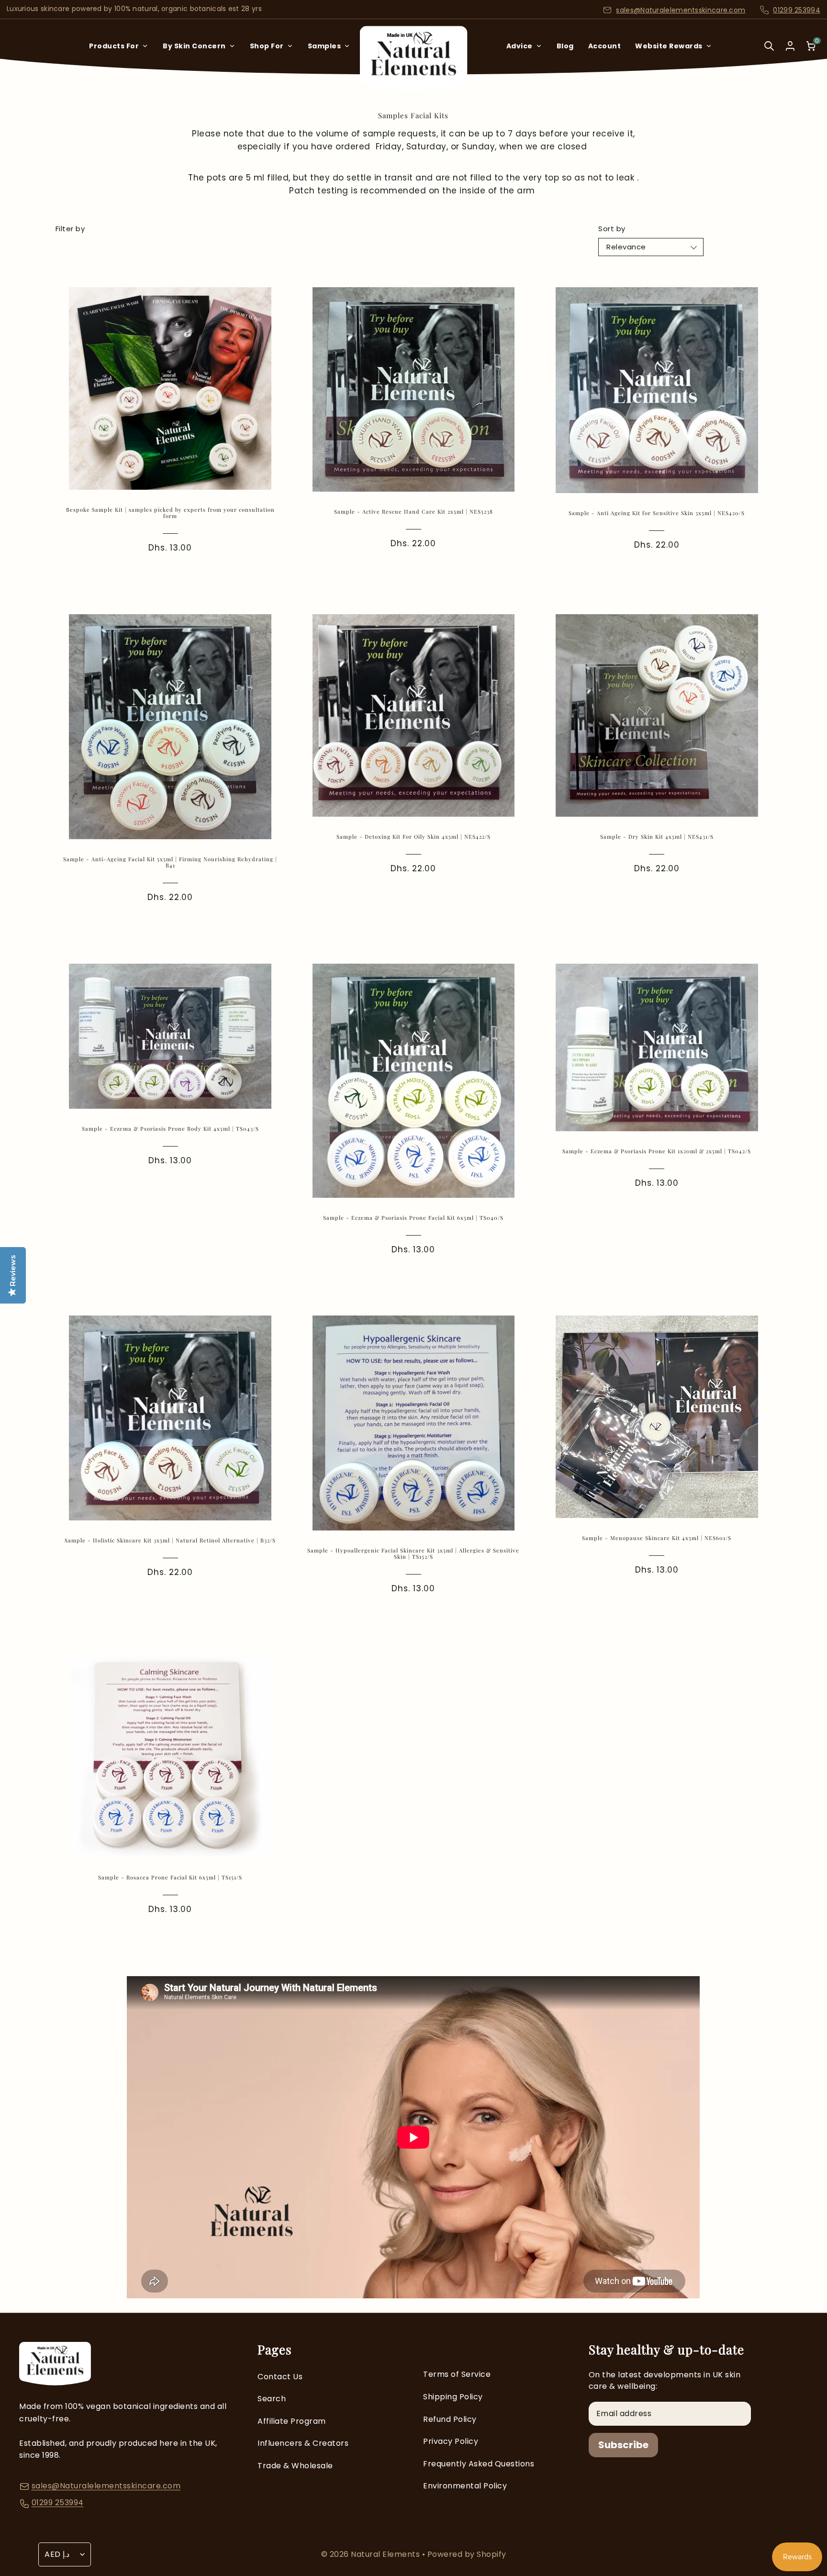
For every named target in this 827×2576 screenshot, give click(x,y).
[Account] (790, 46)
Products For (114, 46)
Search (272, 2399)
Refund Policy (450, 2419)
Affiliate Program (292, 2421)
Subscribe (623, 2445)
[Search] (769, 52)
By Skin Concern (194, 46)
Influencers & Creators (303, 2443)
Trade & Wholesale (295, 2466)
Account (605, 46)
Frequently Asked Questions (479, 2464)
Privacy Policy (451, 2441)
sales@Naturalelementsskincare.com (681, 10)
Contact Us (280, 2377)
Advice (520, 46)
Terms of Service (457, 2374)
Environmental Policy (465, 2486)
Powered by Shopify (467, 2554)
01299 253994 (797, 10)
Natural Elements (386, 2554)
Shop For (267, 46)
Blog (565, 46)
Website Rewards (669, 46)
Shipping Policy (453, 2397)
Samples (324, 46)
